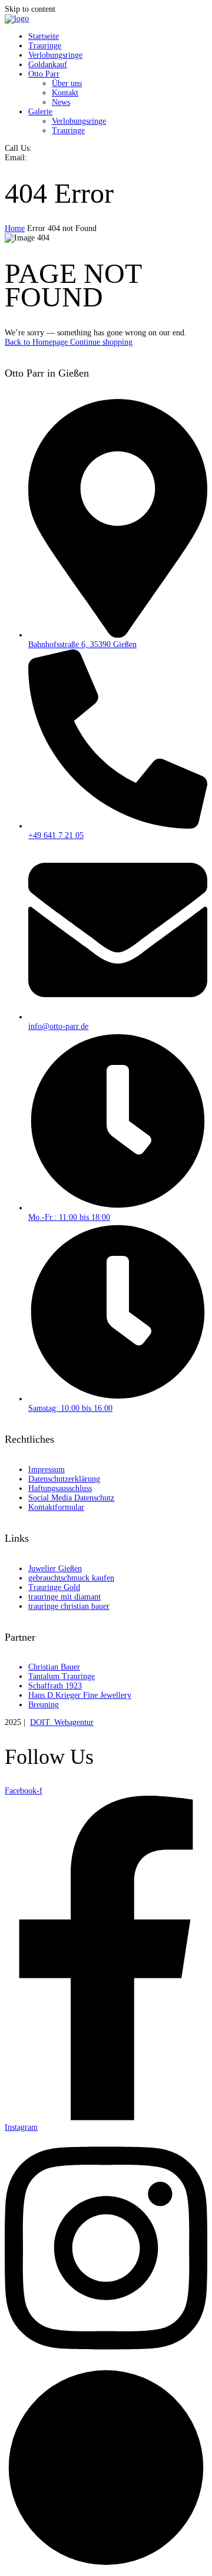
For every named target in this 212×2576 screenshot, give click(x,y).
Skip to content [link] (30, 9)
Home (15, 228)
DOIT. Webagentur (62, 1722)
